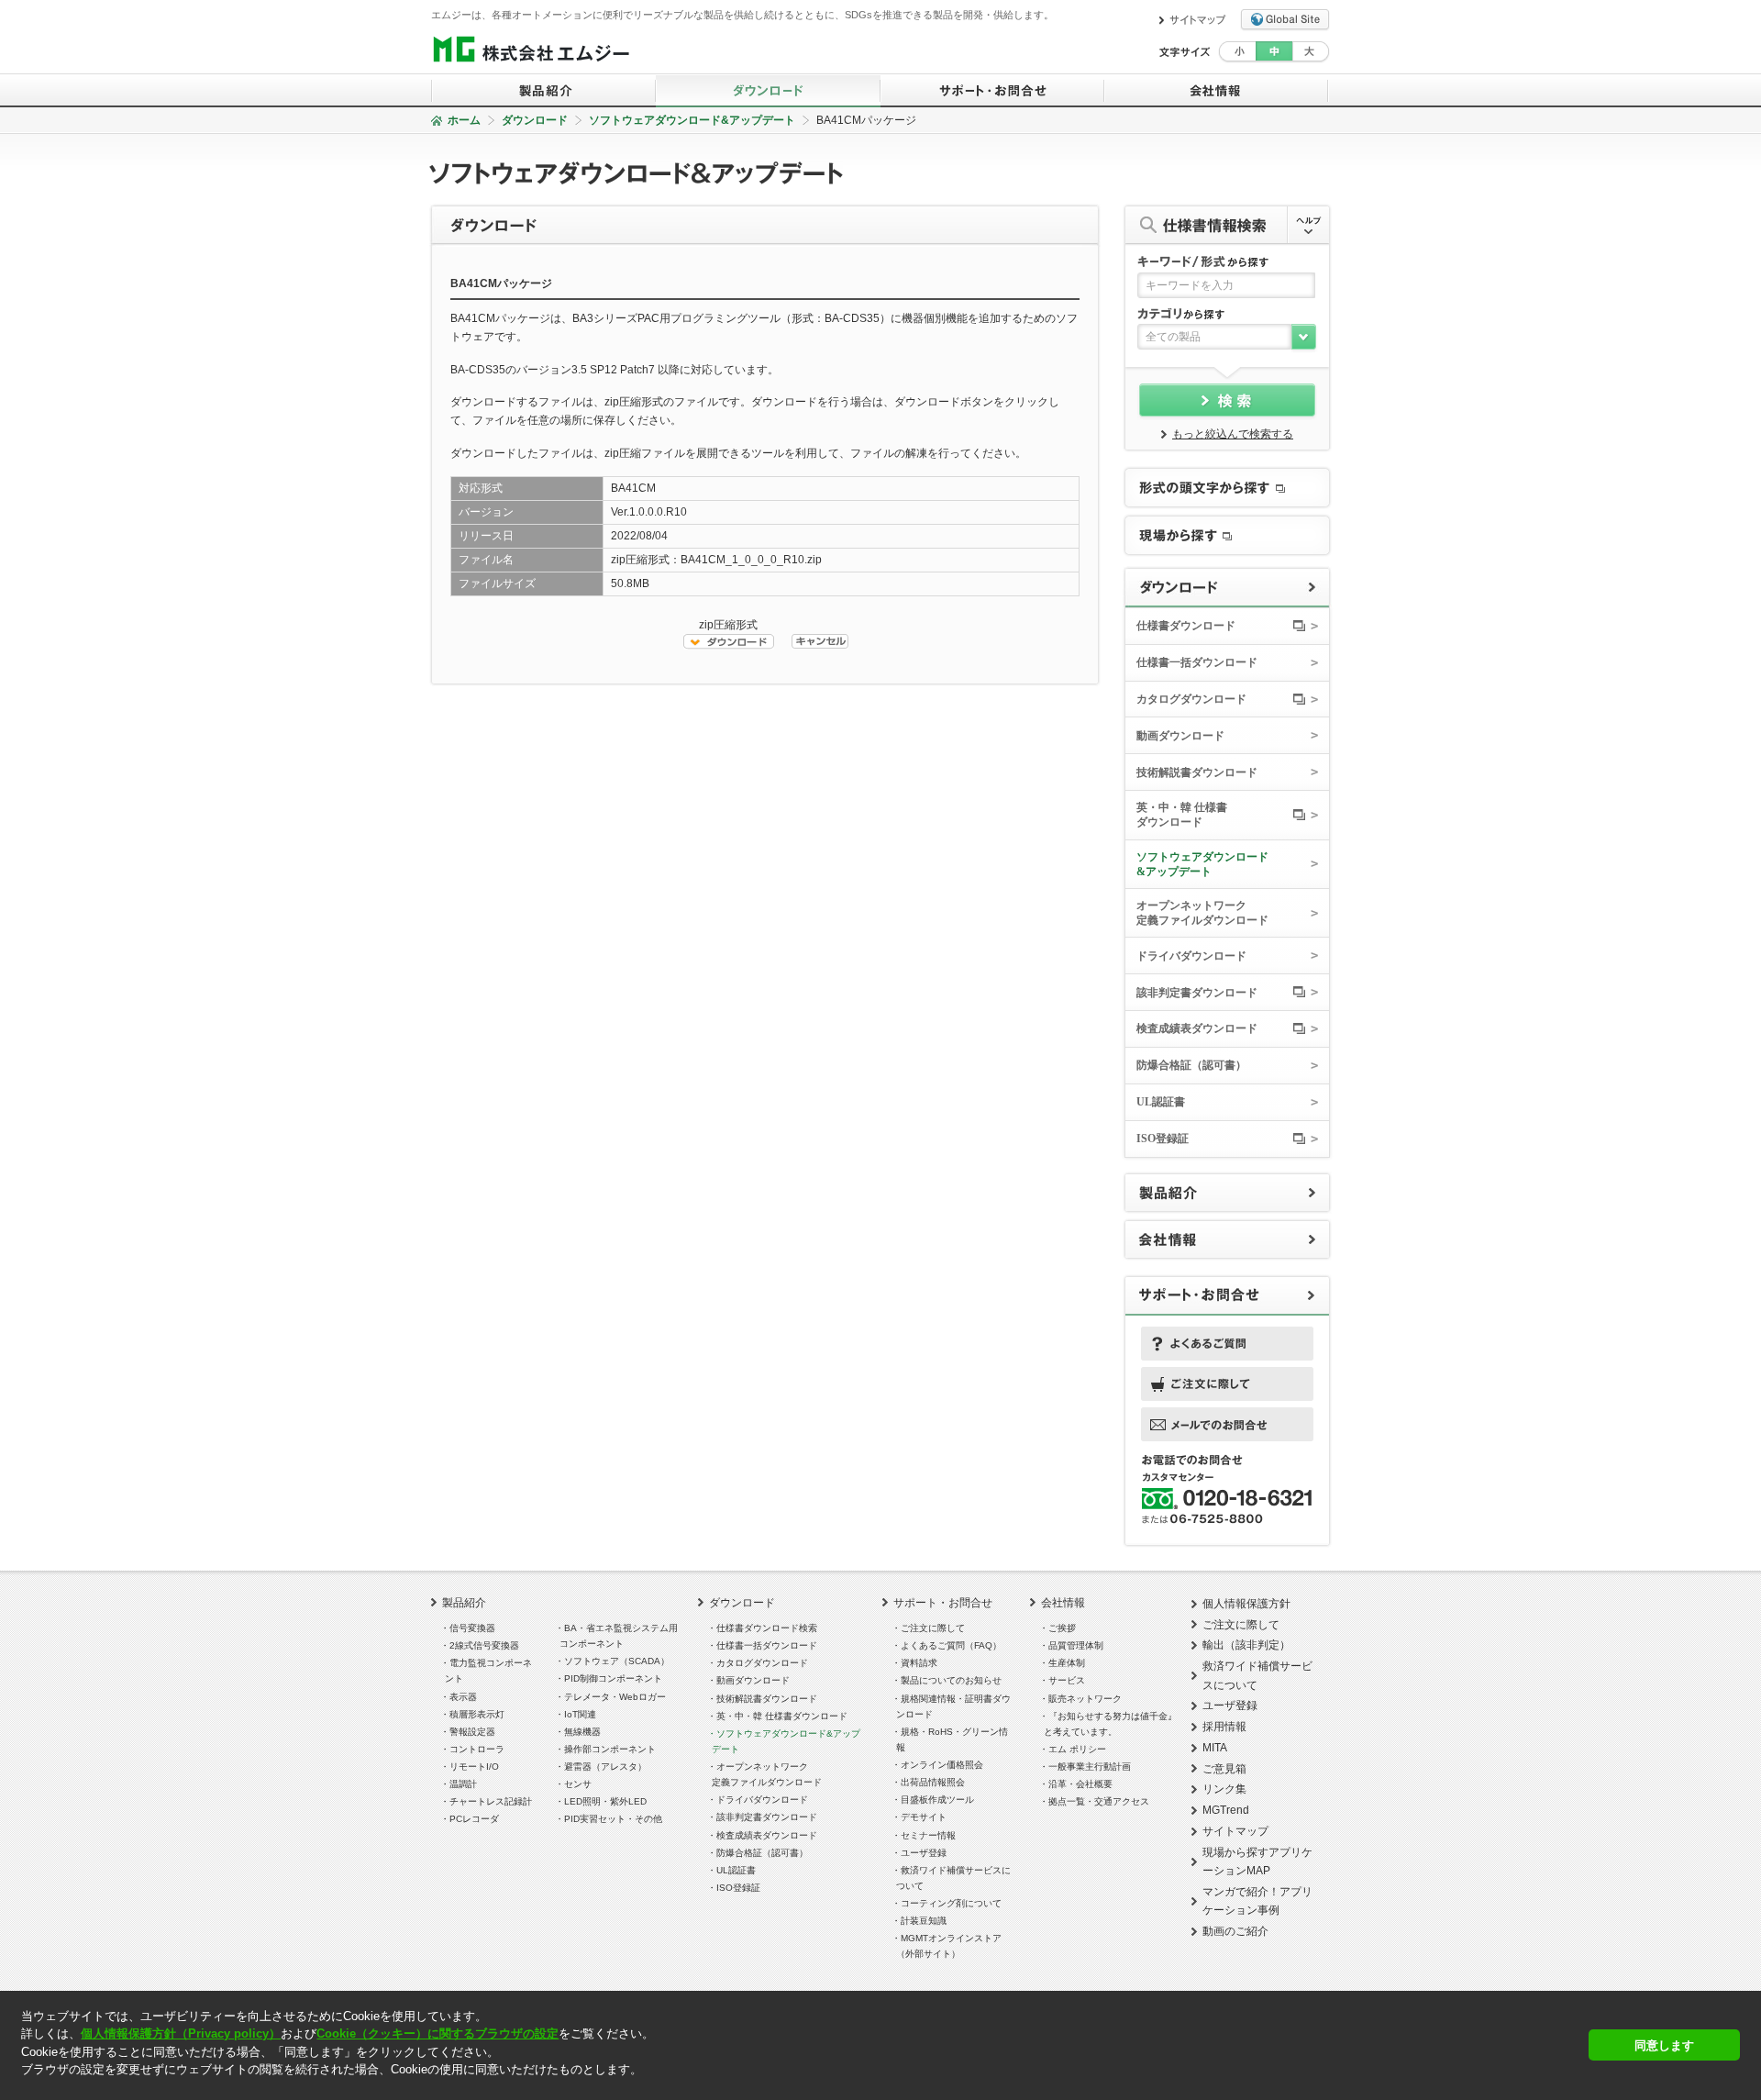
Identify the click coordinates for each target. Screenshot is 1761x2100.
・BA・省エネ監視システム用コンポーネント (619, 1636)
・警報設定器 (470, 1732)
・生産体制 (1064, 1663)
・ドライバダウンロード (760, 1800)
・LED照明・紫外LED (603, 1801)
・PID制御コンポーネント (611, 1678)
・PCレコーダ (472, 1819)
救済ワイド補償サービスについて (1257, 1675)
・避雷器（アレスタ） (603, 1767)
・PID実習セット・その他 (611, 1819)
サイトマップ (1235, 1831)
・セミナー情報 (926, 1835)
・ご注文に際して (930, 1628)
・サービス (1064, 1680)
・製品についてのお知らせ (949, 1680)
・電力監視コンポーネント (488, 1671)
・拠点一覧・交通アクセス (1096, 1801)
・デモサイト (921, 1817)
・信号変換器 (470, 1628)
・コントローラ (475, 1749)
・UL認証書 (734, 1870)
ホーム (464, 120)
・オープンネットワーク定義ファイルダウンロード (767, 1774)
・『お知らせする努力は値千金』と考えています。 (1110, 1724)
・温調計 (461, 1784)
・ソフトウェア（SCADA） (615, 1661)
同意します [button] (1664, 2045)
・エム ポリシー (1075, 1749)
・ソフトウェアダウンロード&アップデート (786, 1741)
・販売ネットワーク (1083, 1699)
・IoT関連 (578, 1714)
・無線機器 (580, 1732)
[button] (23, 2086)
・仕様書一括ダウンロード (764, 1645)
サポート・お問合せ (943, 1603)
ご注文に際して (1241, 1625)
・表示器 (461, 1697)
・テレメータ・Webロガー (613, 1697)
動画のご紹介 (1235, 1931)
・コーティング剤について (949, 1903)
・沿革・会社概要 (1078, 1784)
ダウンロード (535, 120)
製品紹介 (464, 1603)
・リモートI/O (472, 1767)
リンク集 (1224, 1789)
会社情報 (1063, 1603)
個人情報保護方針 (1246, 1604)
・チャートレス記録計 (488, 1801)
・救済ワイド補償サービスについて (953, 1878)
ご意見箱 (1224, 1769)
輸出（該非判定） (1246, 1645)
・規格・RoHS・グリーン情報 (952, 1739)
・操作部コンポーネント (608, 1749)
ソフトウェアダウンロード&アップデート (692, 120)
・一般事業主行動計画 (1087, 1767)
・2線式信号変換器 (482, 1645)
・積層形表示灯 (475, 1714)
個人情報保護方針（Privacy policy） (181, 2033)
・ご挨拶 (1060, 1628)
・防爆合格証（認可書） (760, 1853)
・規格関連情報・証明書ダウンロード (953, 1706)
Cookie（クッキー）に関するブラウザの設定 (437, 2033)
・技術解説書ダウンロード (764, 1699)
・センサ (576, 1784)
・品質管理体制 (1074, 1645)
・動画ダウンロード (751, 1680)
